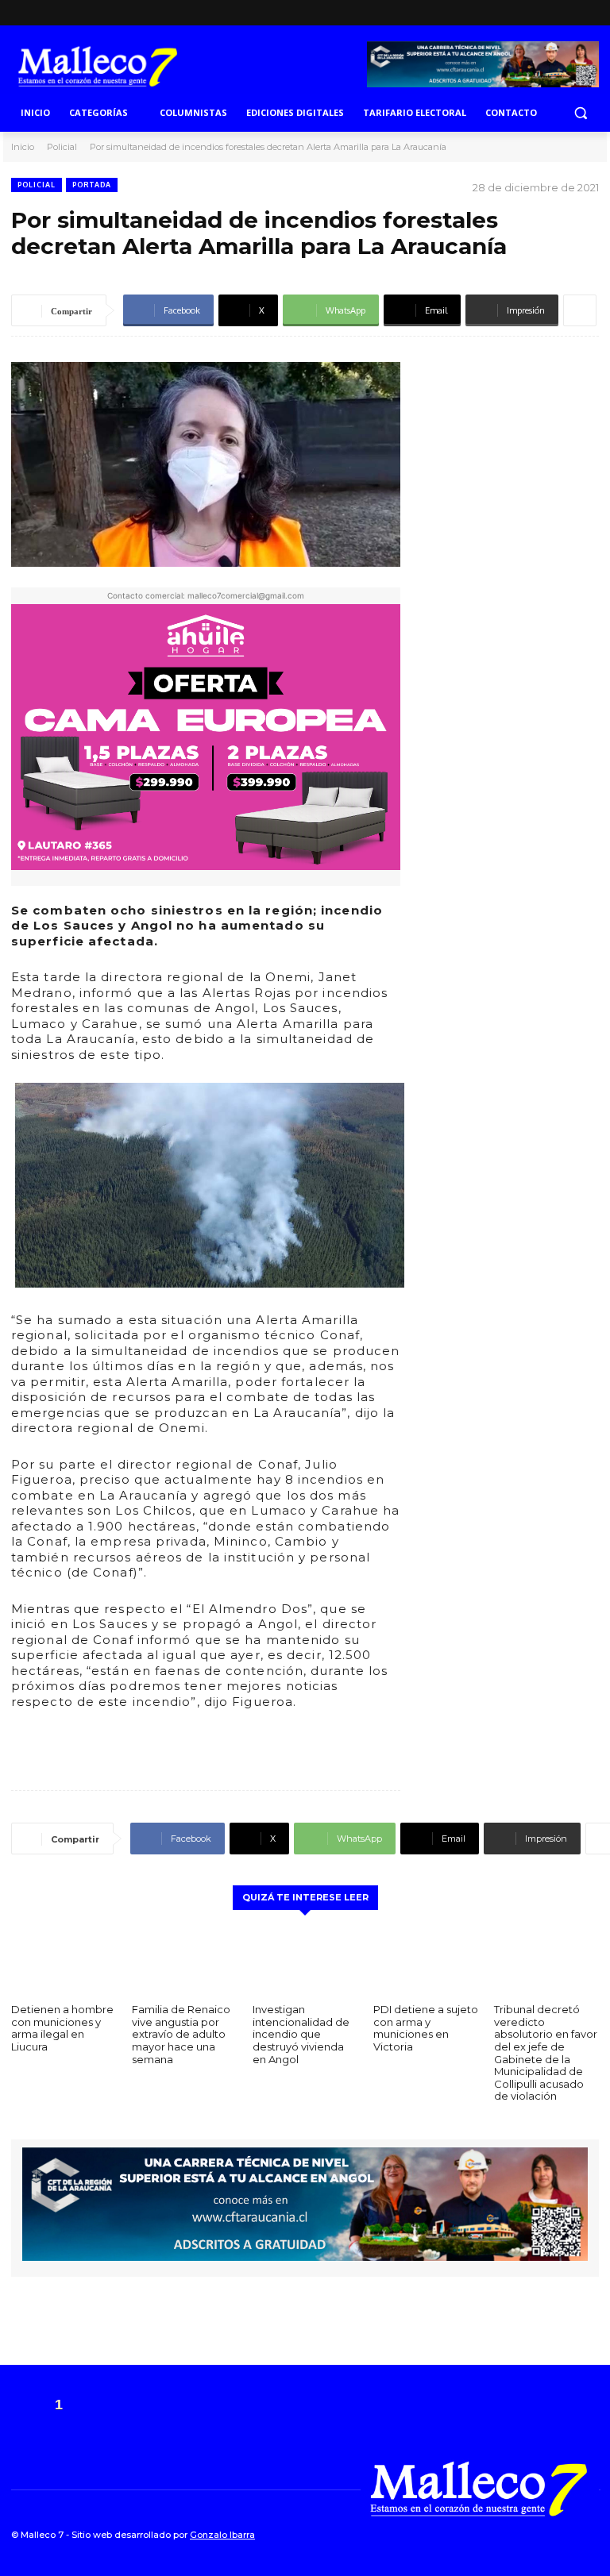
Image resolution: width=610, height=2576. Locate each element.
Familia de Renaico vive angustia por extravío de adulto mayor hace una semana (181, 2034)
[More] (580, 310)
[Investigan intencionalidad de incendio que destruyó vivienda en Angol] (305, 1959)
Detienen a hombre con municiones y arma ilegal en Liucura (62, 2028)
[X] (588, 13)
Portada (92, 185)
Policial (62, 147)
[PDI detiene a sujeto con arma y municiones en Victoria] (426, 1959)
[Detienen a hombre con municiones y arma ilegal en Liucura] (64, 1959)
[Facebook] (564, 13)
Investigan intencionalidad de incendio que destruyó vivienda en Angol (301, 2034)
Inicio (23, 147)
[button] (580, 113)
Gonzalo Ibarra (222, 2535)
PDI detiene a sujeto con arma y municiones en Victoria (426, 2028)
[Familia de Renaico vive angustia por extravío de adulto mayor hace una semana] (184, 1959)
